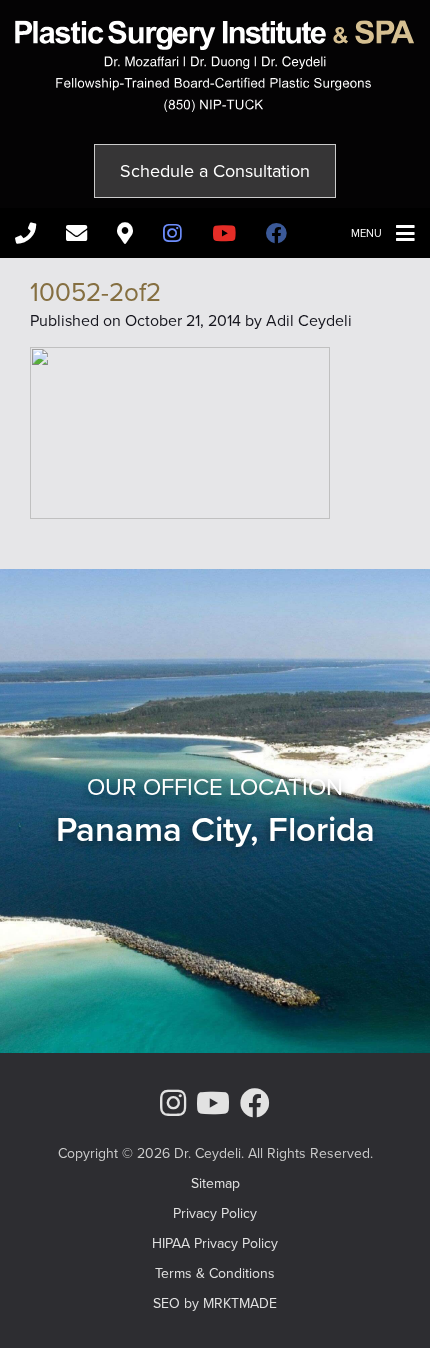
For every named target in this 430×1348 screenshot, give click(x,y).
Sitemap (215, 1183)
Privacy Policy (215, 1213)
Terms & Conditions (215, 1273)
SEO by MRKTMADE (215, 1303)
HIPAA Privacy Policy (215, 1243)
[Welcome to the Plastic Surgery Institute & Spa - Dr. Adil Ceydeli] (215, 106)
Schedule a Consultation (215, 170)
